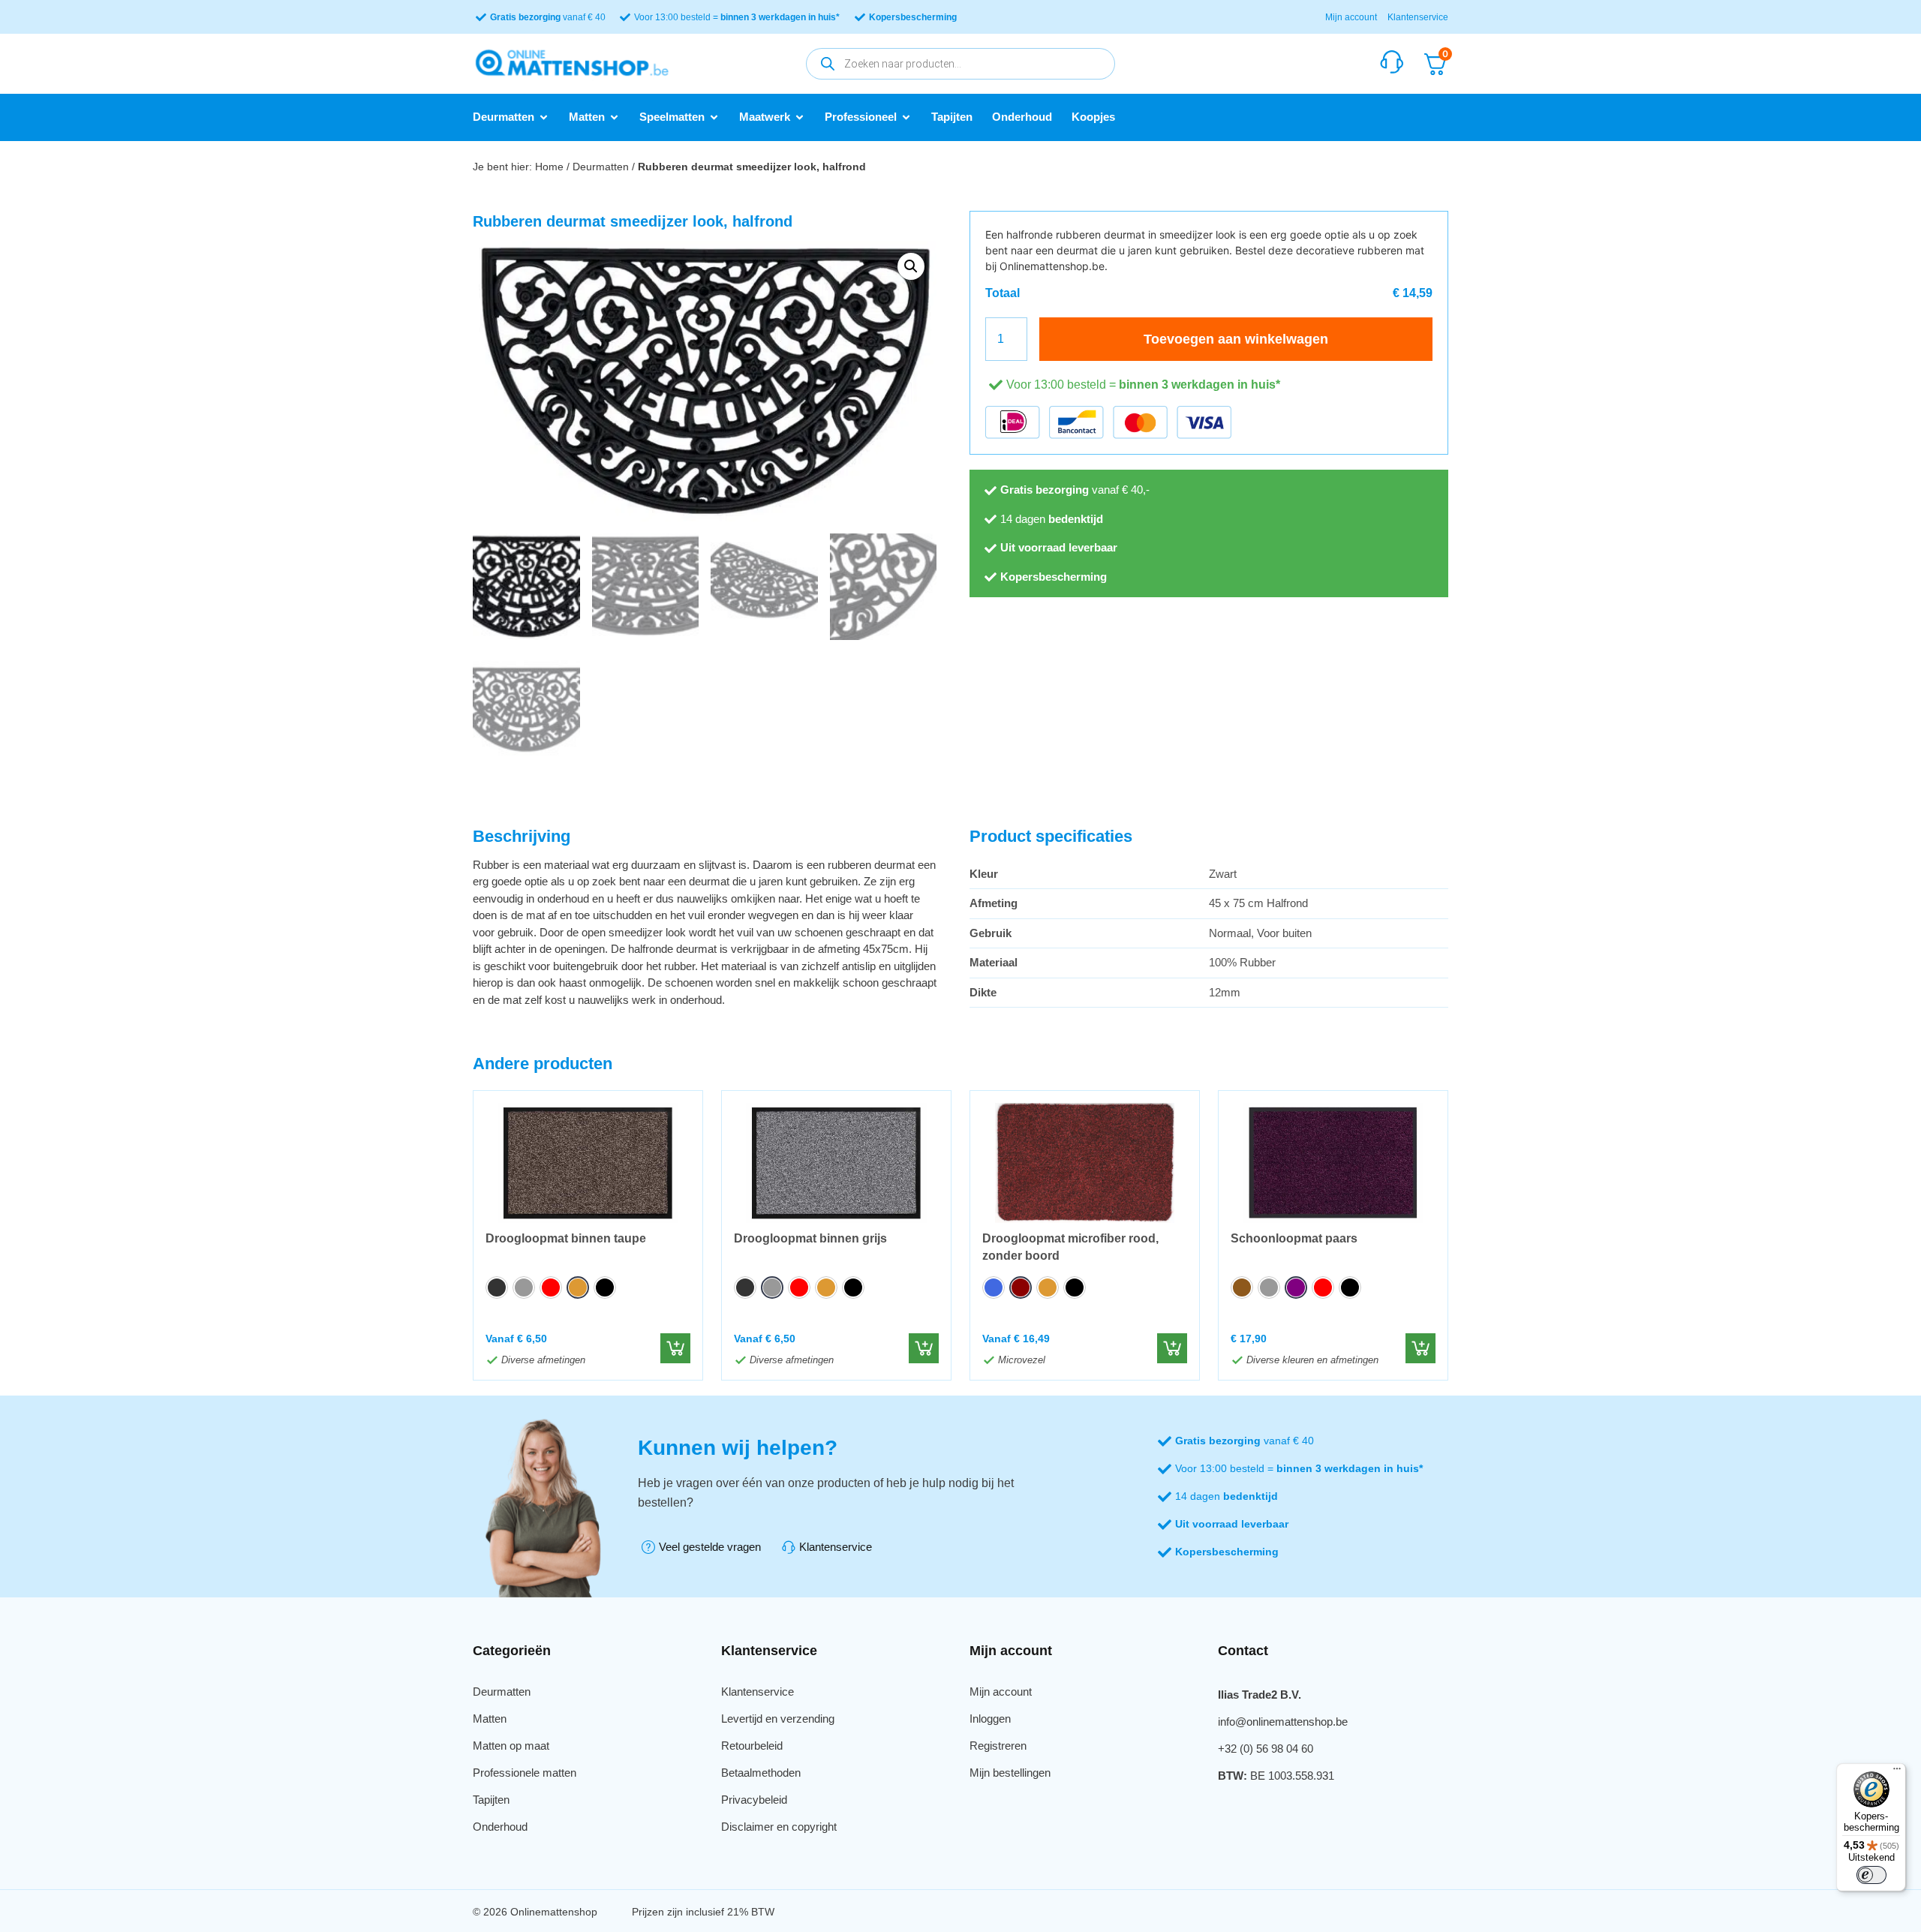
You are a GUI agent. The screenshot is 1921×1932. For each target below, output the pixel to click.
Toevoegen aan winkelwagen (1236, 339)
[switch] (1871, 1875)
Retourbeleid (752, 1746)
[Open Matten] (614, 117)
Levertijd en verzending (778, 1719)
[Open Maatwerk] (800, 117)
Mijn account (1351, 17)
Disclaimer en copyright (779, 1827)
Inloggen (990, 1719)
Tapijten (491, 1800)
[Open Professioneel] (906, 117)
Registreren (998, 1746)
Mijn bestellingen (1010, 1773)
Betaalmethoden (761, 1773)
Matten (490, 1719)
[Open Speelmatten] (714, 117)
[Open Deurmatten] (544, 117)
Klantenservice (1418, 17)
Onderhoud (500, 1827)
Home (549, 167)
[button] (911, 266)
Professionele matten (525, 1773)
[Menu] (1897, 1772)
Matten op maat (511, 1746)
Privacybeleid (754, 1800)
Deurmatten (601, 167)
